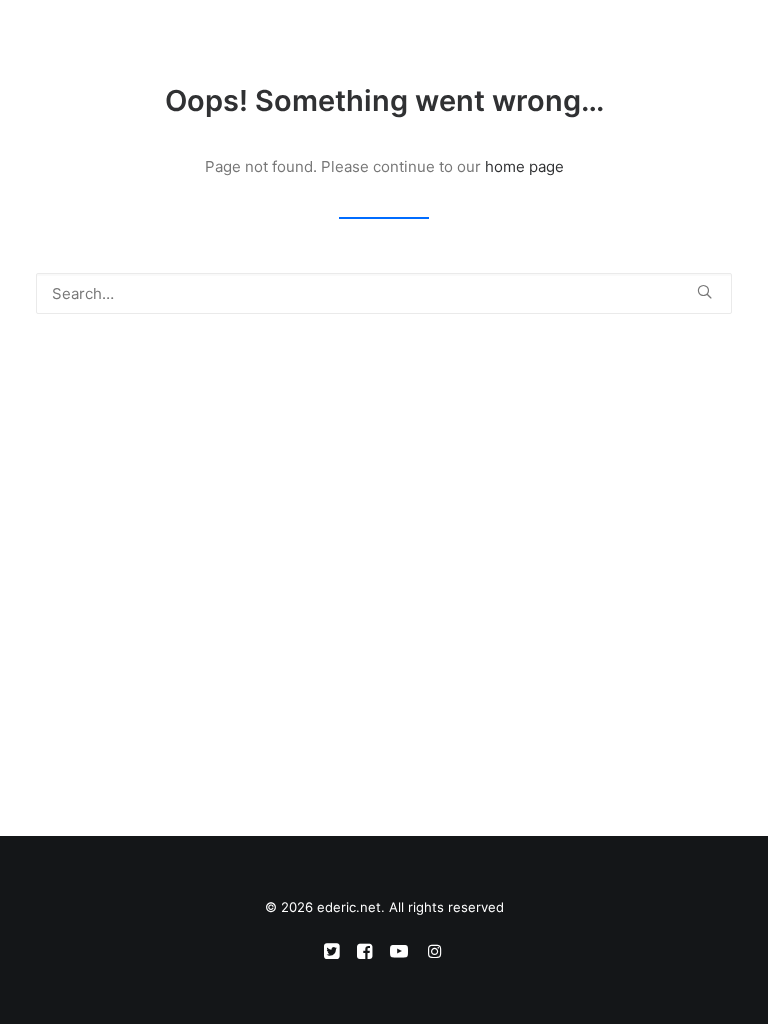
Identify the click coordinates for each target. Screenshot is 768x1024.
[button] (722, 37)
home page (524, 166)
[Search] (661, 37)
